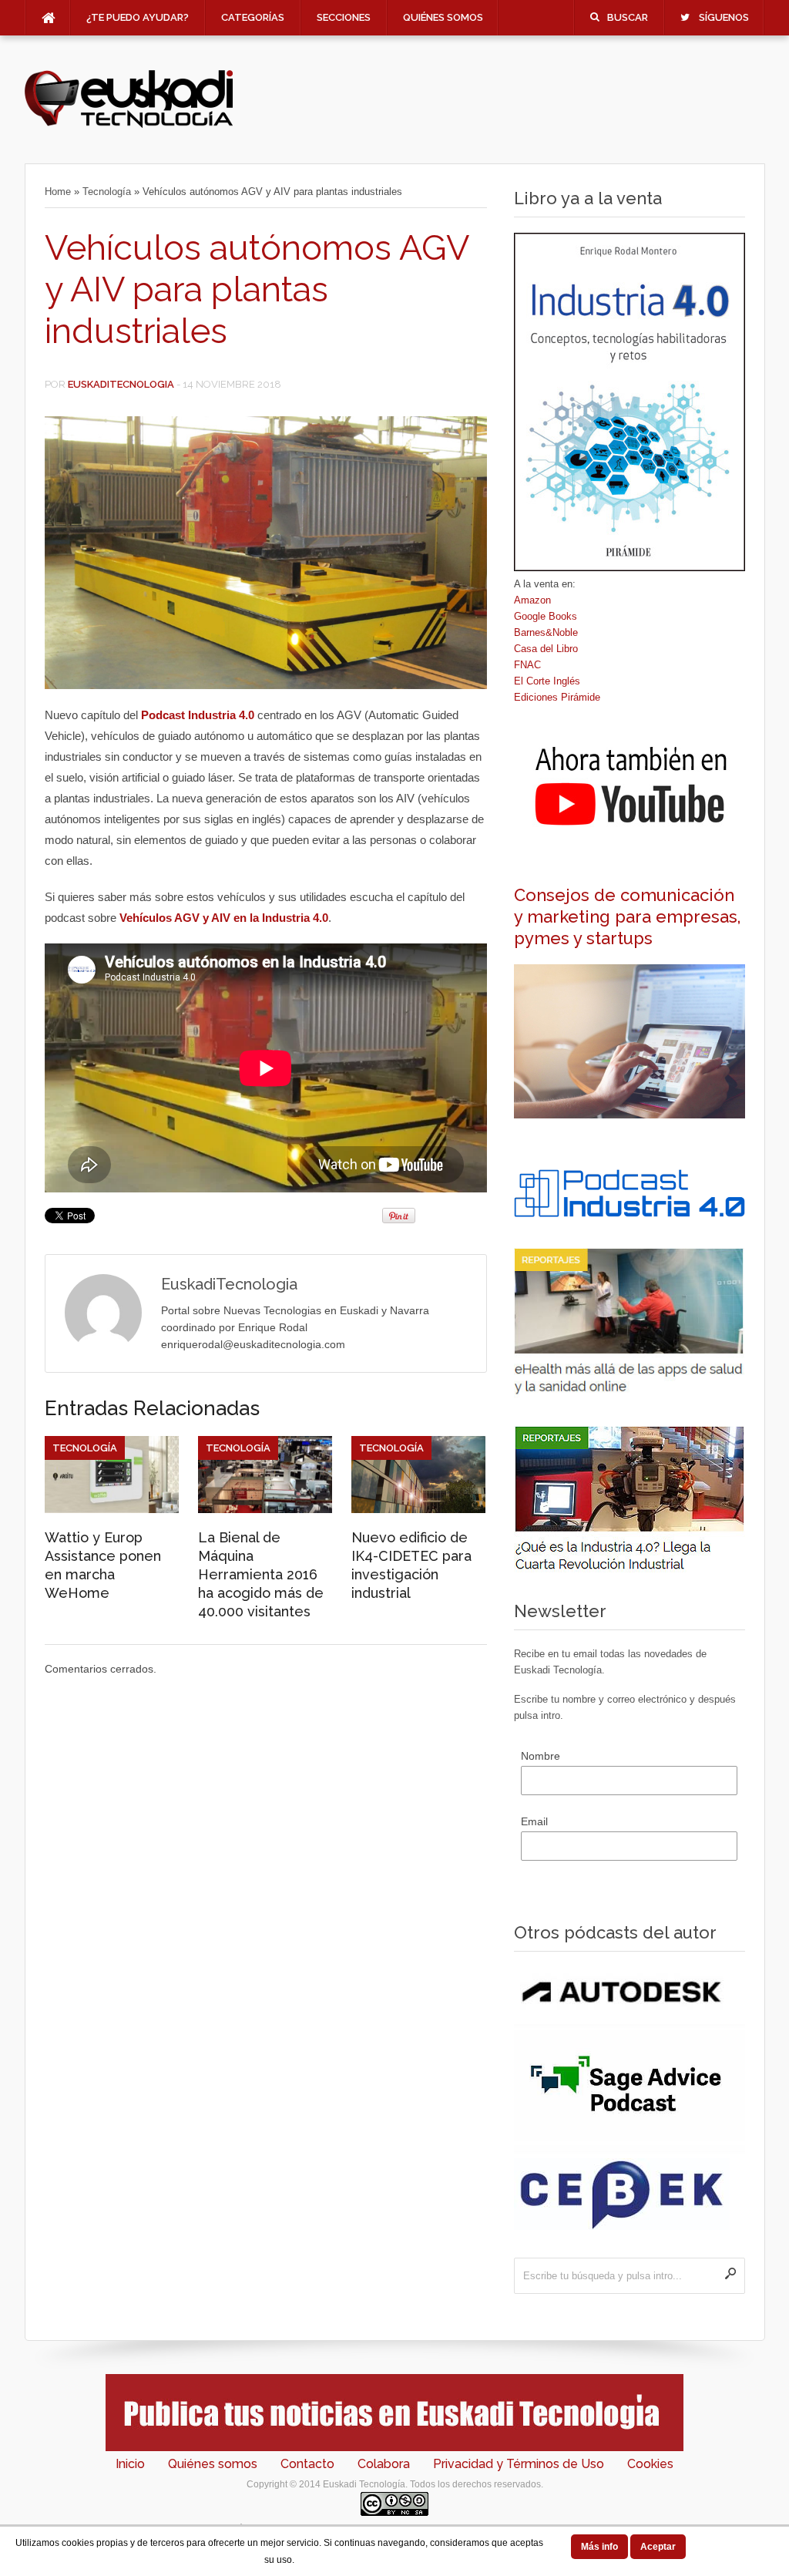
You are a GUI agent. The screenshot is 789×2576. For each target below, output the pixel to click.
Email (534, 1821)
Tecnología (107, 192)
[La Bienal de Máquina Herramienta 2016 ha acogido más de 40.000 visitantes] (265, 1509)
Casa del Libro (546, 649)
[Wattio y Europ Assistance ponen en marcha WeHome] (112, 1509)
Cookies (650, 2464)
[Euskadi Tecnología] (129, 124)
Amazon (532, 600)
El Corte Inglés (547, 681)
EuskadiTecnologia (121, 384)
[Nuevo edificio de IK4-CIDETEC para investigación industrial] (418, 1509)
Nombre (541, 1756)
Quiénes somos (443, 17)
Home (58, 192)
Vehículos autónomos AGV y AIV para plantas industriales (257, 289)
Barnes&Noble (546, 632)
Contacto (307, 2464)
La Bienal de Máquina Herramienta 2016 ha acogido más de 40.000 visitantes (261, 1574)
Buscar (628, 17)
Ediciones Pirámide (557, 697)
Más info (599, 2547)
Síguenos (724, 17)
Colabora (384, 2464)
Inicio (130, 2464)
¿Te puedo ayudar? (138, 17)
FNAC (527, 665)
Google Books (546, 616)
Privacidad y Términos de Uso (519, 2464)
